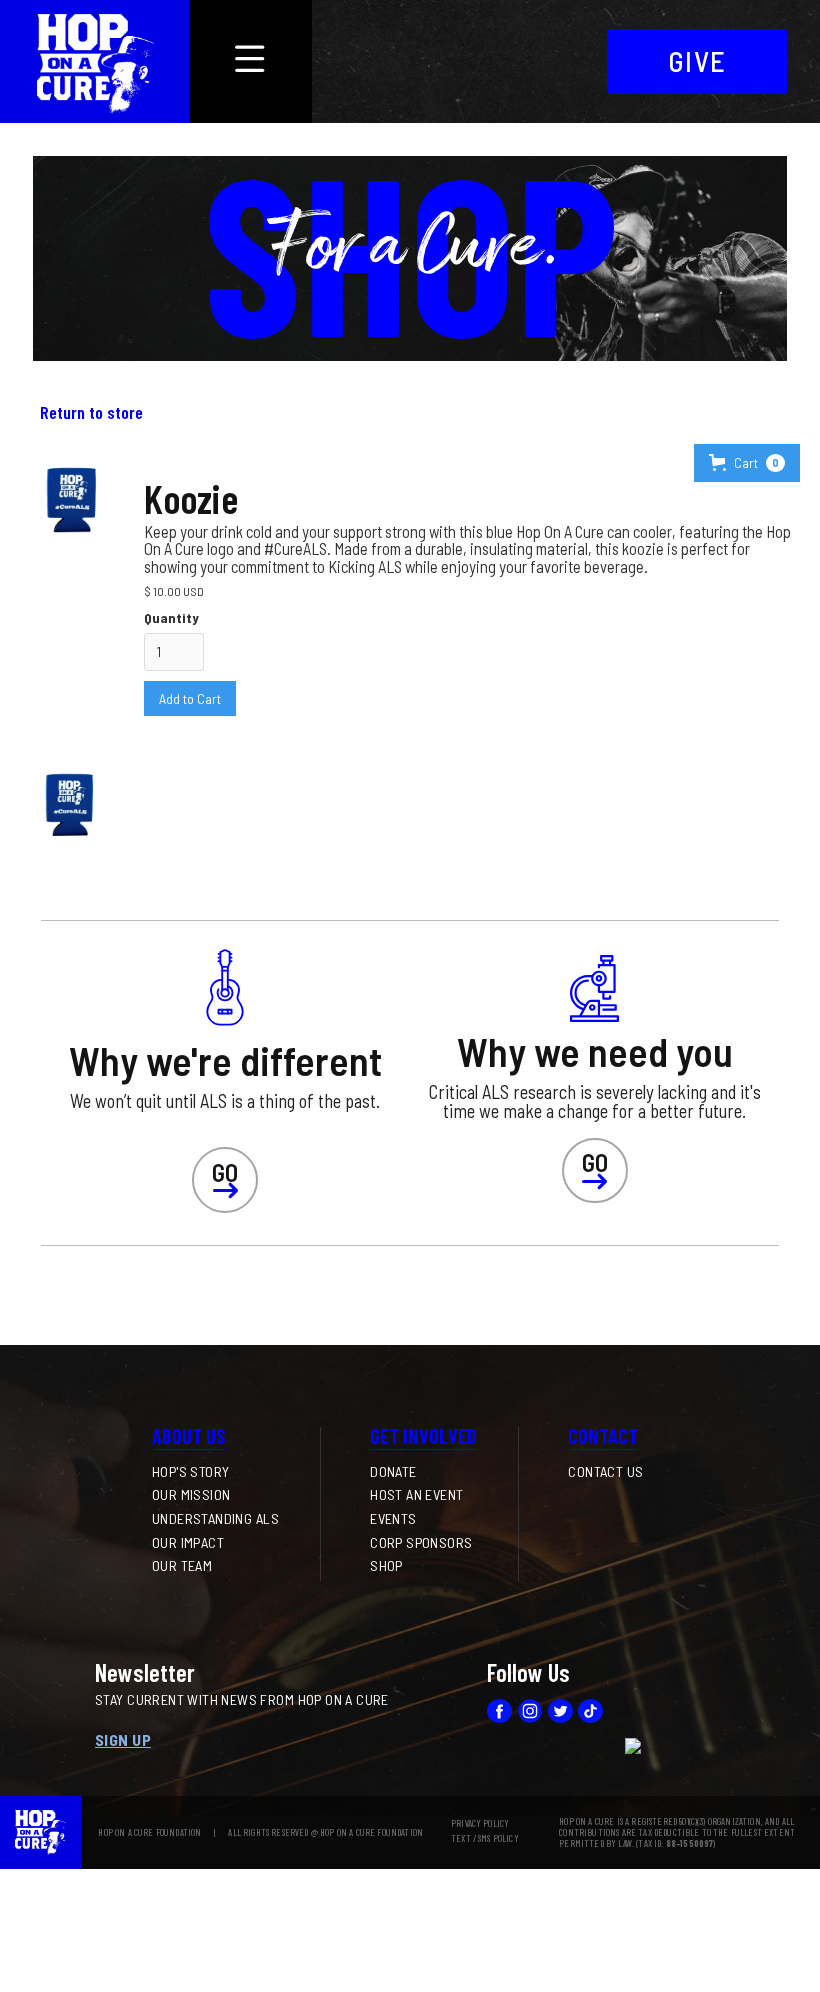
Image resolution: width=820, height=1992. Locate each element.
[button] (747, 463)
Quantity (171, 617)
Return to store (91, 412)
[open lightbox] (70, 801)
